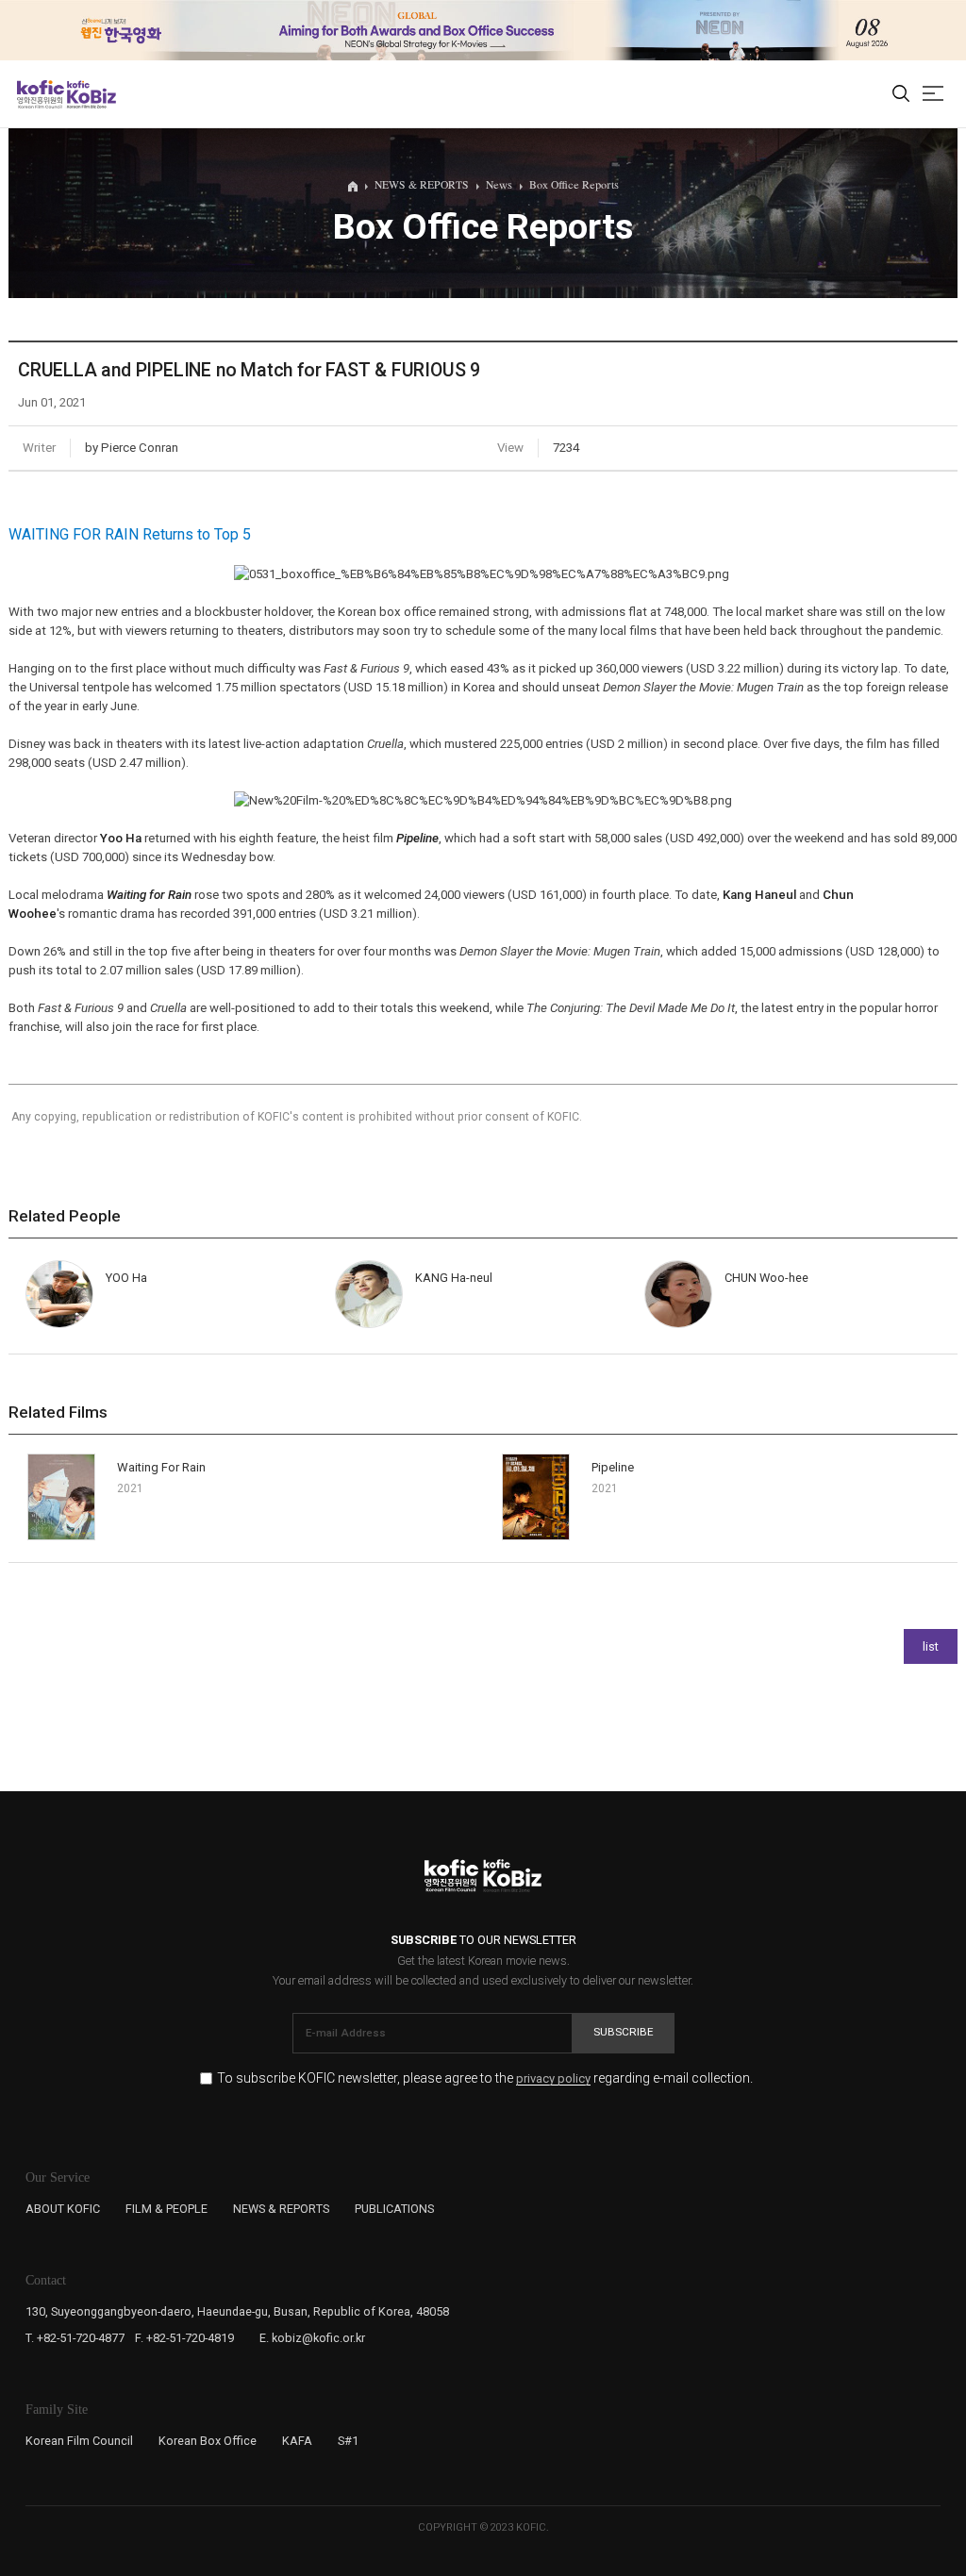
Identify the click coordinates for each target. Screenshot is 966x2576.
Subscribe (624, 2032)
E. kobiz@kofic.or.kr (312, 2338)
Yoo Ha (121, 838)
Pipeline (417, 838)
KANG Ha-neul (454, 1278)
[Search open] (901, 94)
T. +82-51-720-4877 (75, 2338)
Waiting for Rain (149, 895)
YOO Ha (126, 1278)
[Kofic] (41, 94)
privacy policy (553, 2079)
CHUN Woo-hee (766, 1278)
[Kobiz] (90, 94)
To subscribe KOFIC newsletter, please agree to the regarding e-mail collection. (485, 2078)
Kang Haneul (759, 895)
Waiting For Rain (161, 1467)
